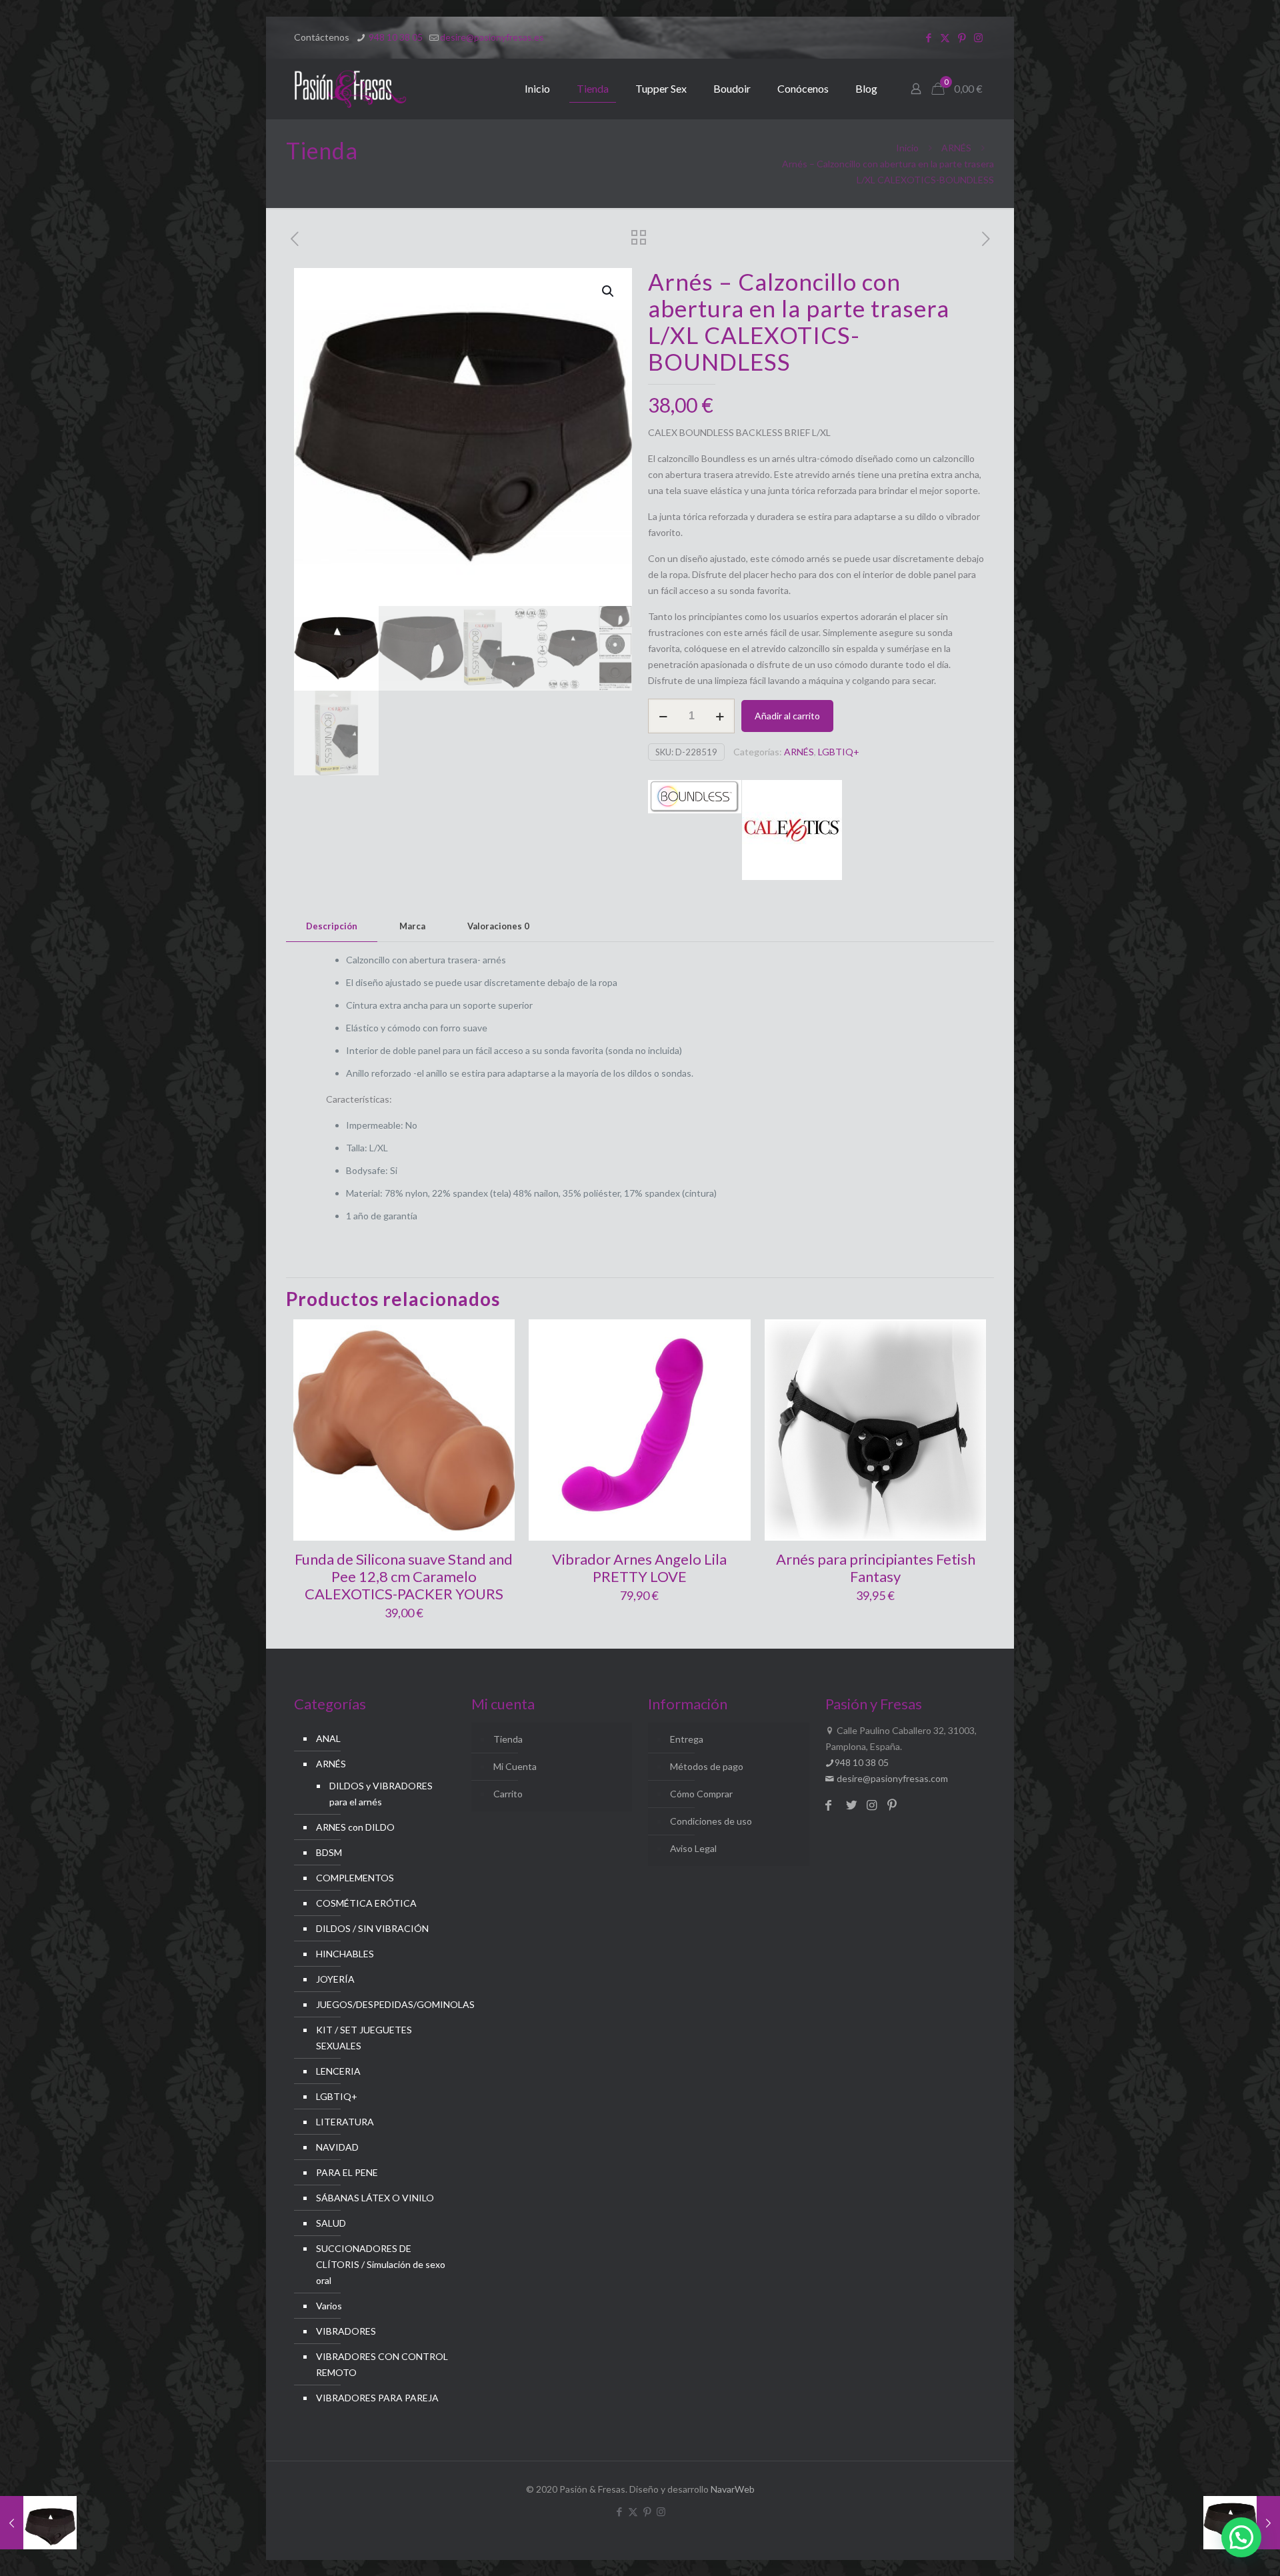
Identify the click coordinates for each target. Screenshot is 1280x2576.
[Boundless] (695, 832)
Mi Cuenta (515, 1766)
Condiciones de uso (711, 1821)
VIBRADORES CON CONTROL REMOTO (382, 2364)
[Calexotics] (792, 832)
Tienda (508, 1739)
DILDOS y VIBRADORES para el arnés (381, 1794)
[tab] (332, 926)
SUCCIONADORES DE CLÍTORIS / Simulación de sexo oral (381, 2264)
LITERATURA (345, 2122)
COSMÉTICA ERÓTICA (366, 1903)
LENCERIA (338, 2071)
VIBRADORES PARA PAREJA (377, 2398)
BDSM (329, 1852)
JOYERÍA (335, 1979)
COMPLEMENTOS (355, 1878)
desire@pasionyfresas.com (891, 1778)
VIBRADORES (346, 2331)
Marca (412, 926)
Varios (329, 2306)
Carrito (508, 1794)
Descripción (332, 926)
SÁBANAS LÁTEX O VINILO (375, 2198)
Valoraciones (498, 926)
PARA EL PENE (347, 2172)
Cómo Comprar (701, 1794)
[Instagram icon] (978, 37)
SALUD (331, 2223)
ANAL (328, 1738)
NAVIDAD (337, 2147)
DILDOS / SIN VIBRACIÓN (372, 1928)
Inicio (907, 148)
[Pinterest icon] (962, 37)
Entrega (687, 1739)
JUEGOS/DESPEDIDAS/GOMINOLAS (382, 2004)
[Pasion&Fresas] (350, 89)
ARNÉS (956, 148)
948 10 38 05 (395, 37)
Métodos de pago (707, 1766)
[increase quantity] (720, 716)
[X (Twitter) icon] (945, 37)
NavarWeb (733, 2489)
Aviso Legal (693, 1848)
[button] (609, 291)
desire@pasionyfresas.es (492, 37)
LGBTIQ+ (839, 752)
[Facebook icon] (928, 37)
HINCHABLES (345, 1954)
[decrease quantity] (663, 716)
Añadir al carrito (787, 716)
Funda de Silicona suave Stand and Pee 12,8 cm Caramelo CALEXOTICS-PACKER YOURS (404, 1576)
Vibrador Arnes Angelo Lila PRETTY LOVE (639, 1568)
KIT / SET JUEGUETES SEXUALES (364, 2038)
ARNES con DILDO (355, 1827)
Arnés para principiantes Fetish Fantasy (876, 1568)
